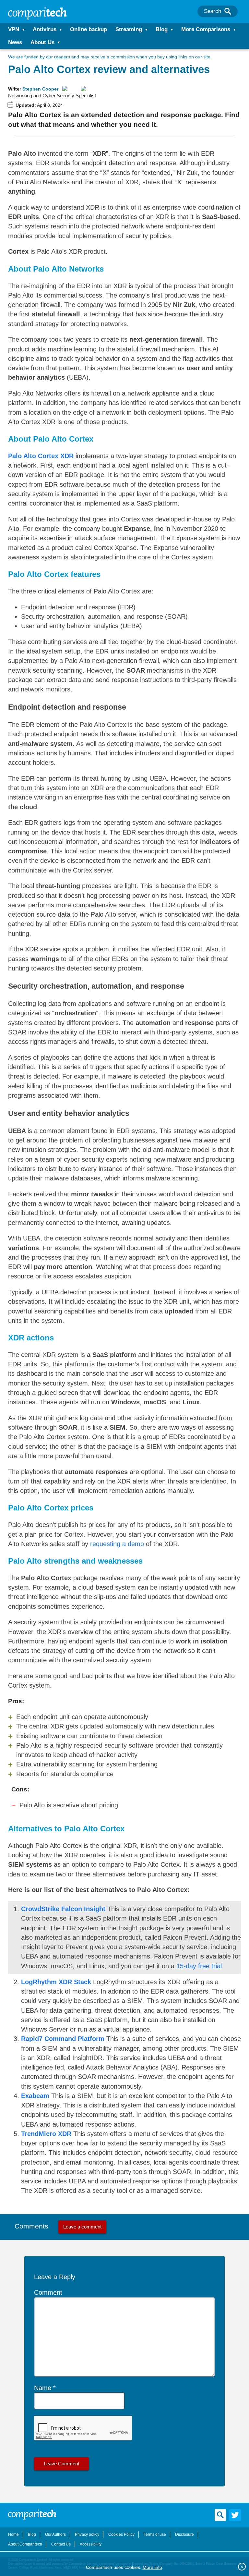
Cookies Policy (121, 2534)
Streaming (129, 29)
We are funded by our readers (39, 57)
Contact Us (61, 2544)
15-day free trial (199, 1966)
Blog (162, 29)
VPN (14, 29)
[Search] (228, 11)
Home (13, 2534)
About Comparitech (25, 2544)
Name (43, 2388)
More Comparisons (206, 29)
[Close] (242, 2567)
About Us (42, 42)
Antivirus (45, 29)
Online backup (89, 29)
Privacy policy (87, 2534)
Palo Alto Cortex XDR (41, 456)
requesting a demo (117, 1544)
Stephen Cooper (40, 89)
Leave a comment (82, 2227)
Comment (48, 2292)
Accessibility (91, 2544)
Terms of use (155, 2534)
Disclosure (184, 2534)
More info (152, 2567)
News (15, 42)
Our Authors (55, 2534)
